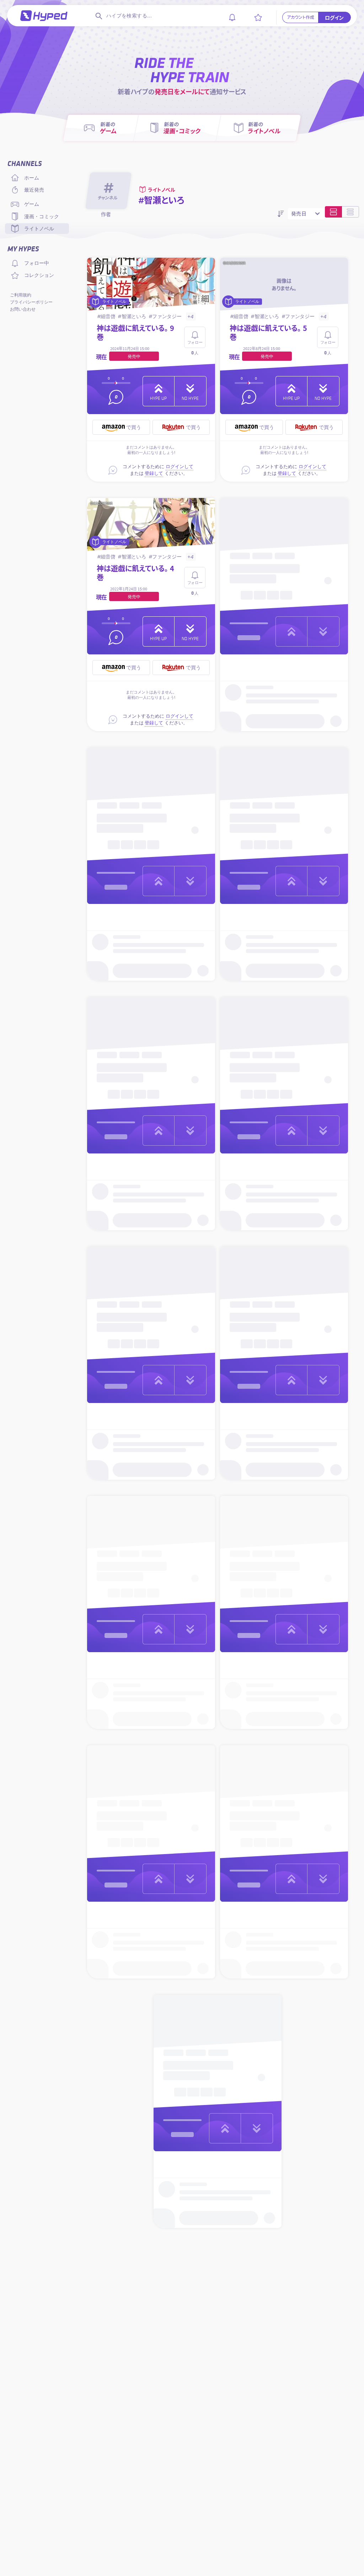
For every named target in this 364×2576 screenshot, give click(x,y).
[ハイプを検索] (98, 16)
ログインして (180, 467)
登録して (154, 473)
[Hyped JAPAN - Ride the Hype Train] (44, 15)
